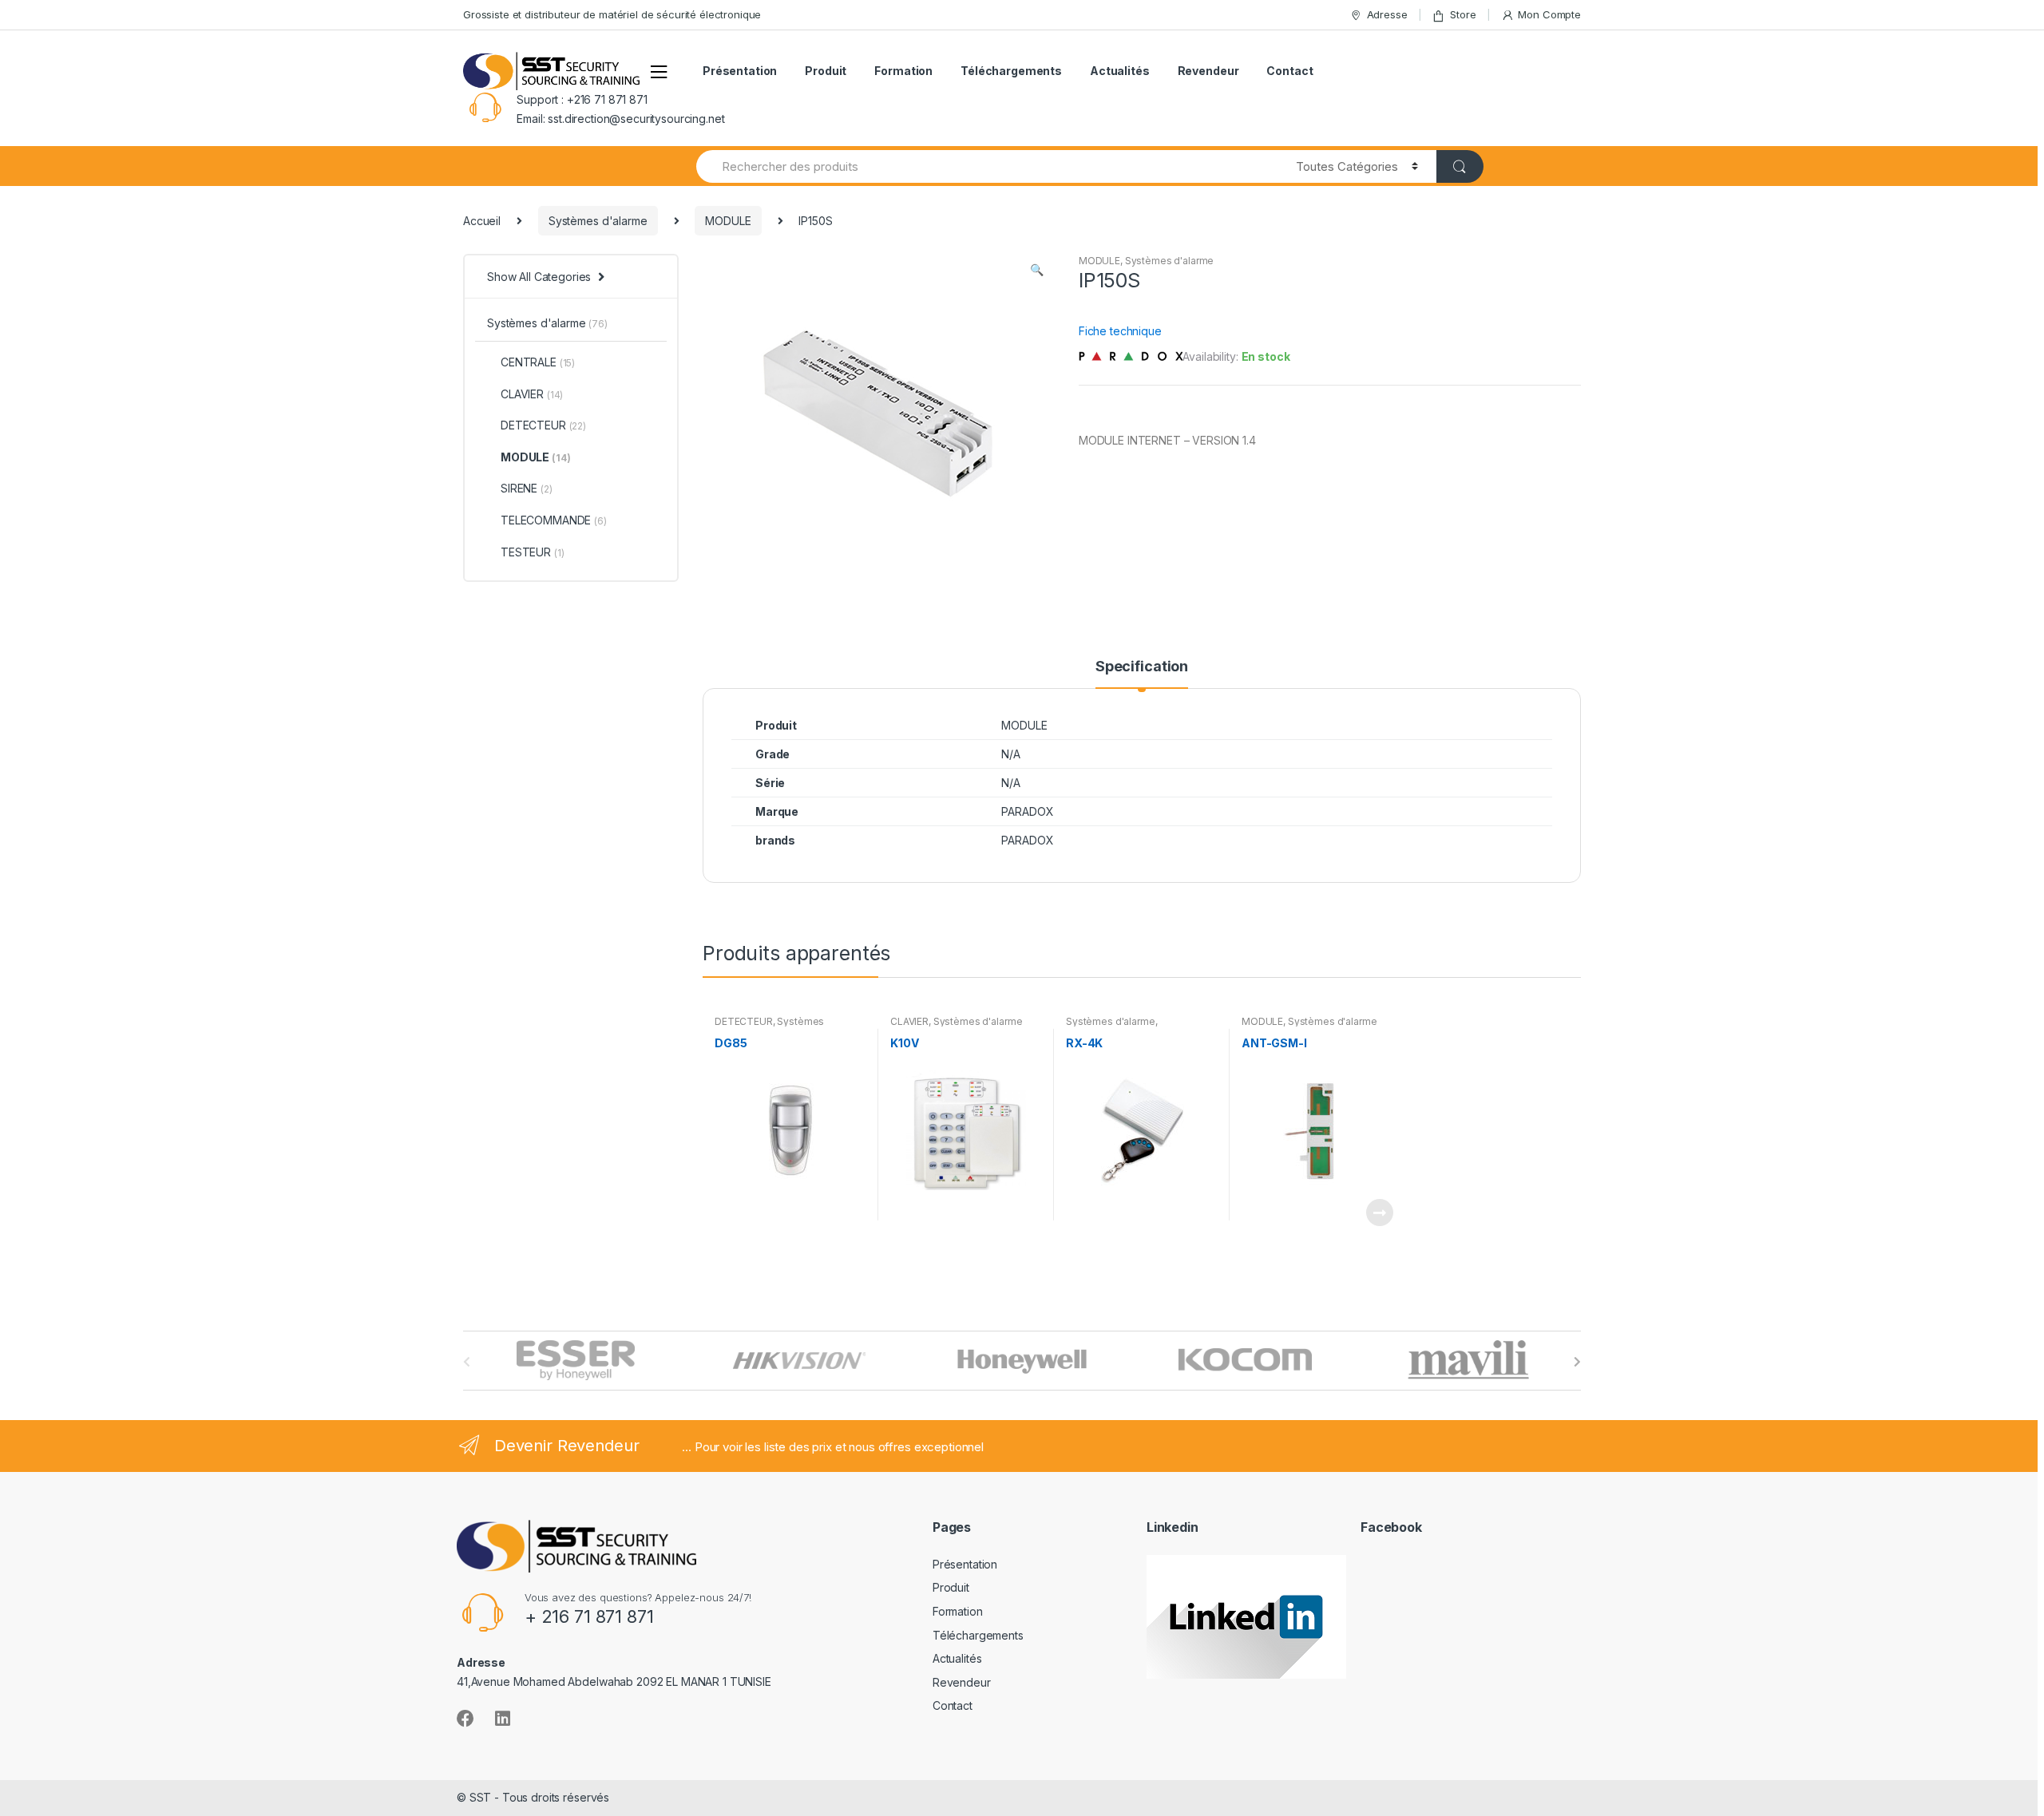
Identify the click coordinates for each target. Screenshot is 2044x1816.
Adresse (1387, 14)
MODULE (728, 221)
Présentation (740, 71)
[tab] (1142, 674)
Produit (826, 71)
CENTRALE (538, 362)
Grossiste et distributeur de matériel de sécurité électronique (612, 14)
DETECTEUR (744, 1021)
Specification (1142, 667)
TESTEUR (532, 552)
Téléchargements (1011, 71)
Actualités (1120, 71)
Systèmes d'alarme (598, 221)
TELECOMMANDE (554, 520)
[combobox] (987, 166)
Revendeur (1208, 71)
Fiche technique (1120, 331)
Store (1463, 14)
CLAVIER (909, 1021)
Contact (1289, 71)
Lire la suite (1379, 1213)
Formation (903, 71)
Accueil (482, 221)
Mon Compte (1549, 14)
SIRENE (527, 488)
